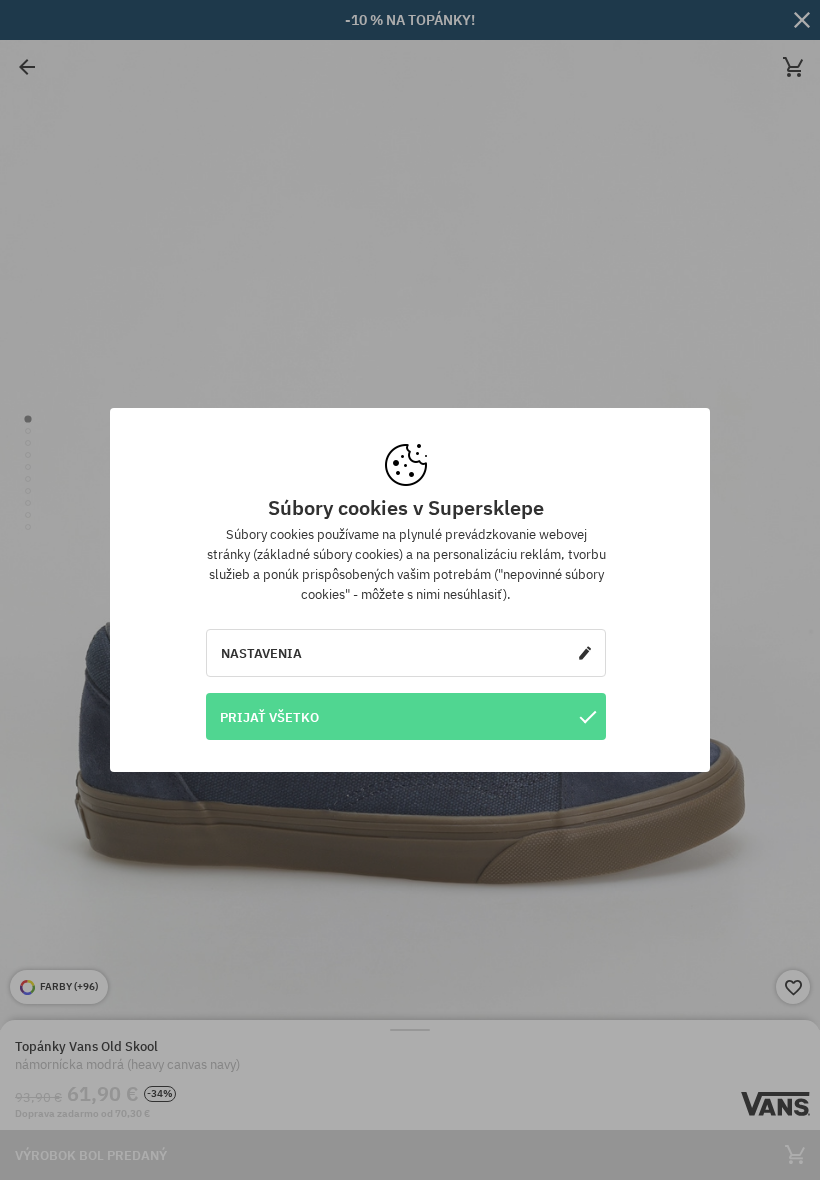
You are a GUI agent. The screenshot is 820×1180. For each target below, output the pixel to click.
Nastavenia (261, 653)
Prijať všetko (269, 717)
